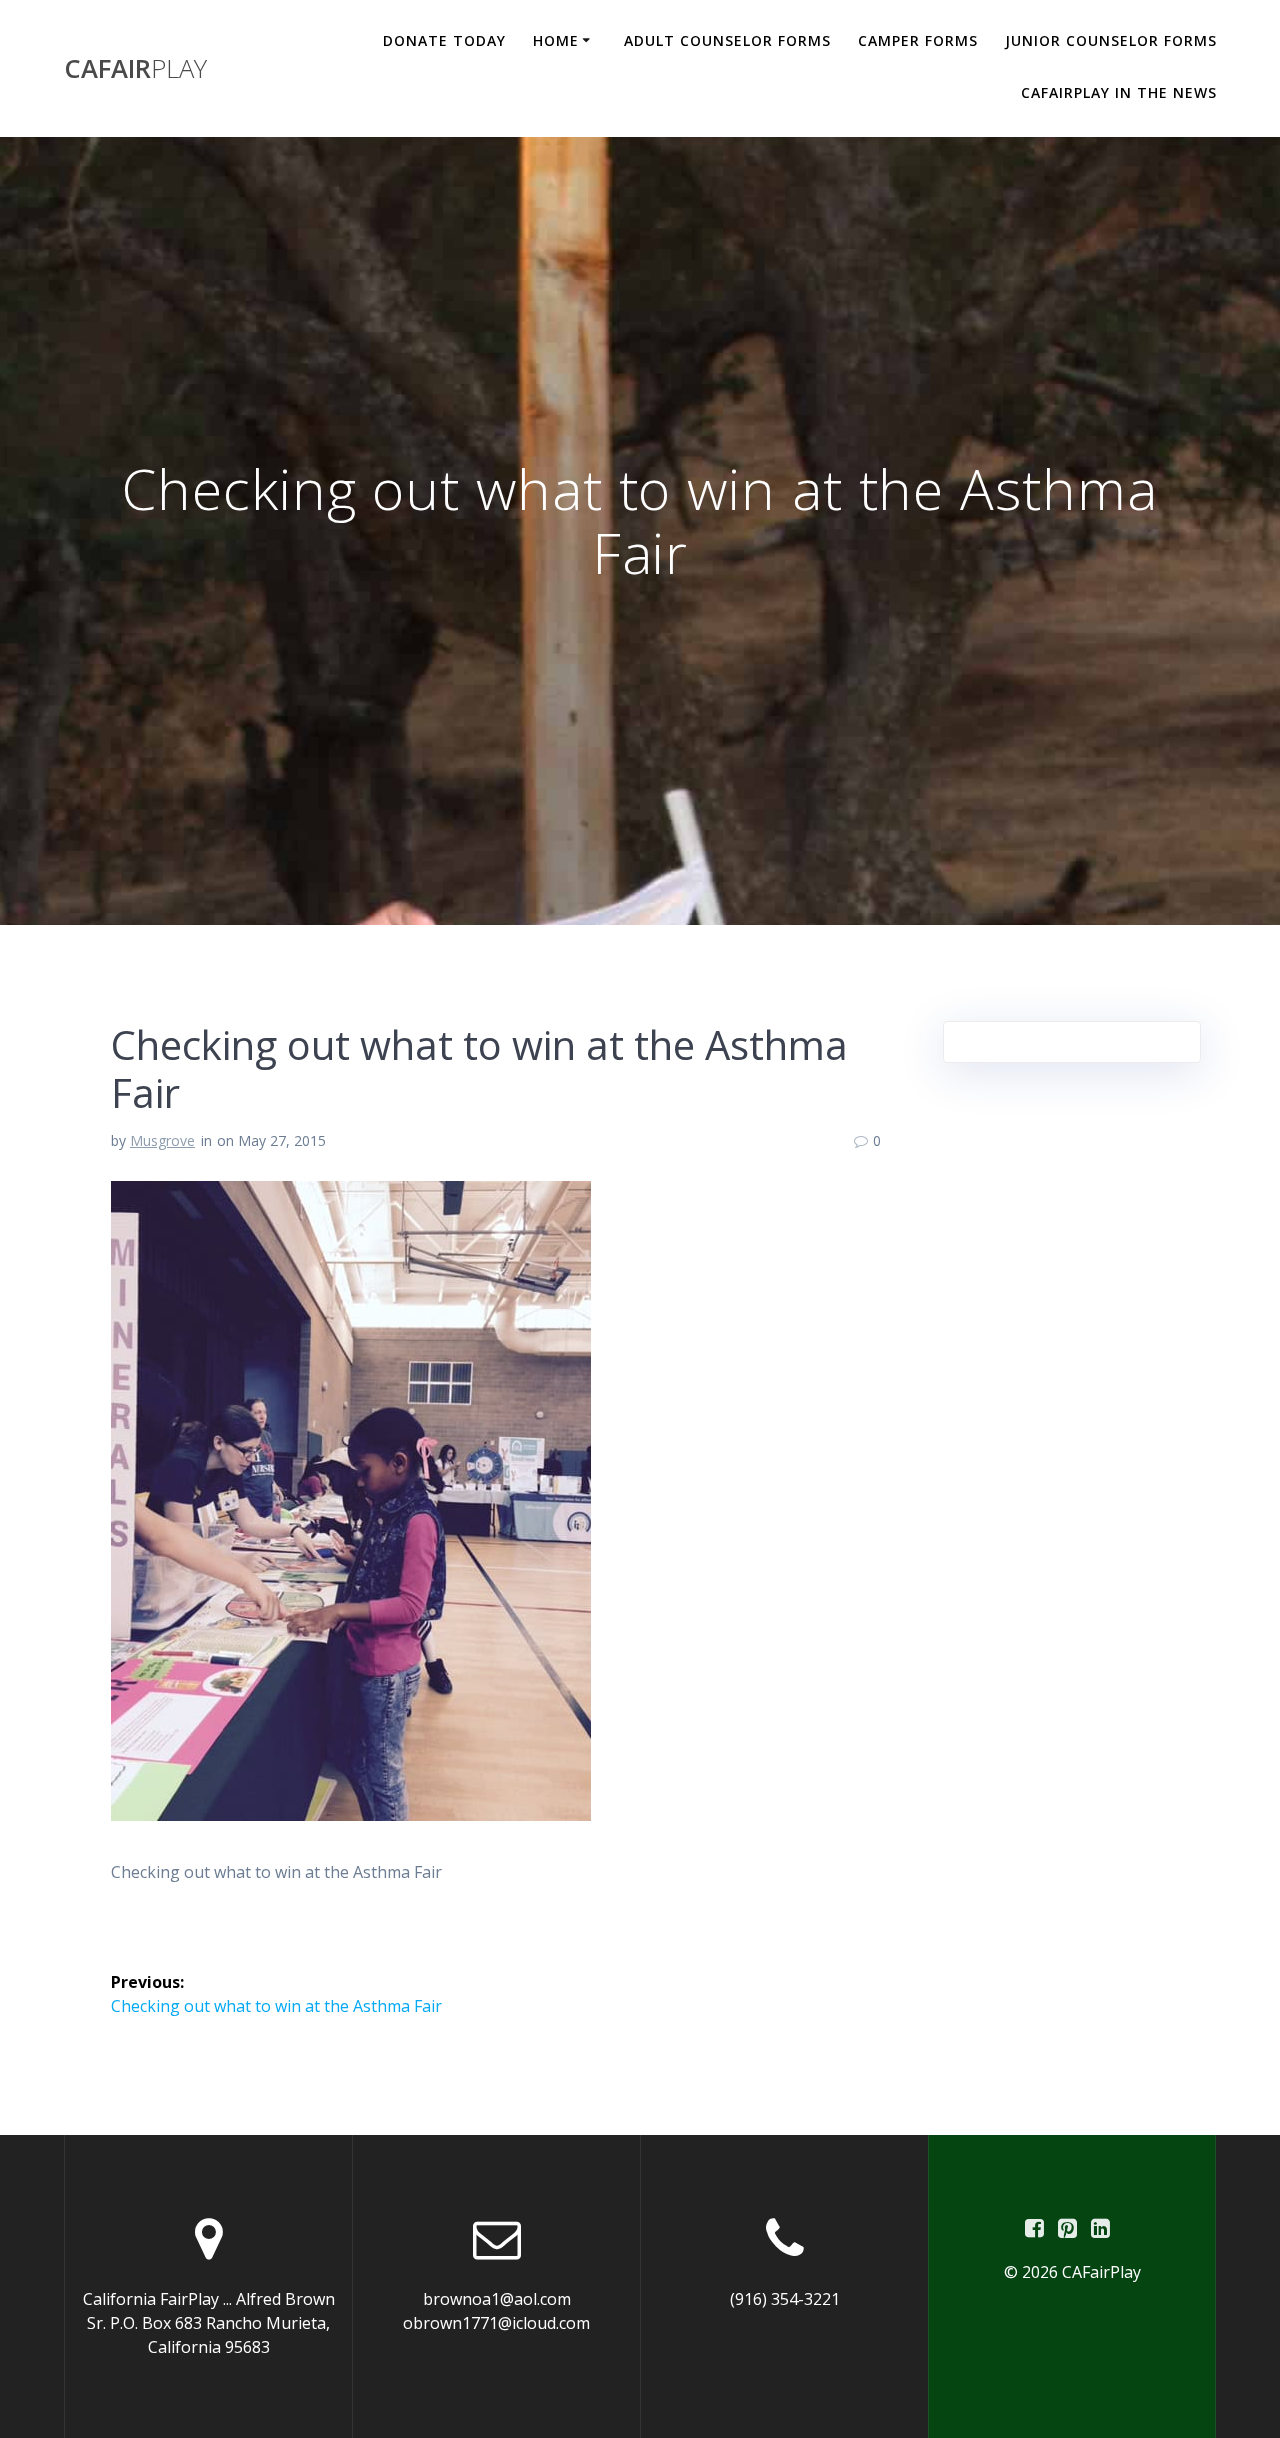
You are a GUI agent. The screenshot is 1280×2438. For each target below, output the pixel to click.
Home (556, 40)
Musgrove (162, 1140)
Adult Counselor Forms (727, 40)
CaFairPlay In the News (1119, 92)
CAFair (135, 69)
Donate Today (444, 40)
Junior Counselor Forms (1111, 40)
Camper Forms (918, 40)
